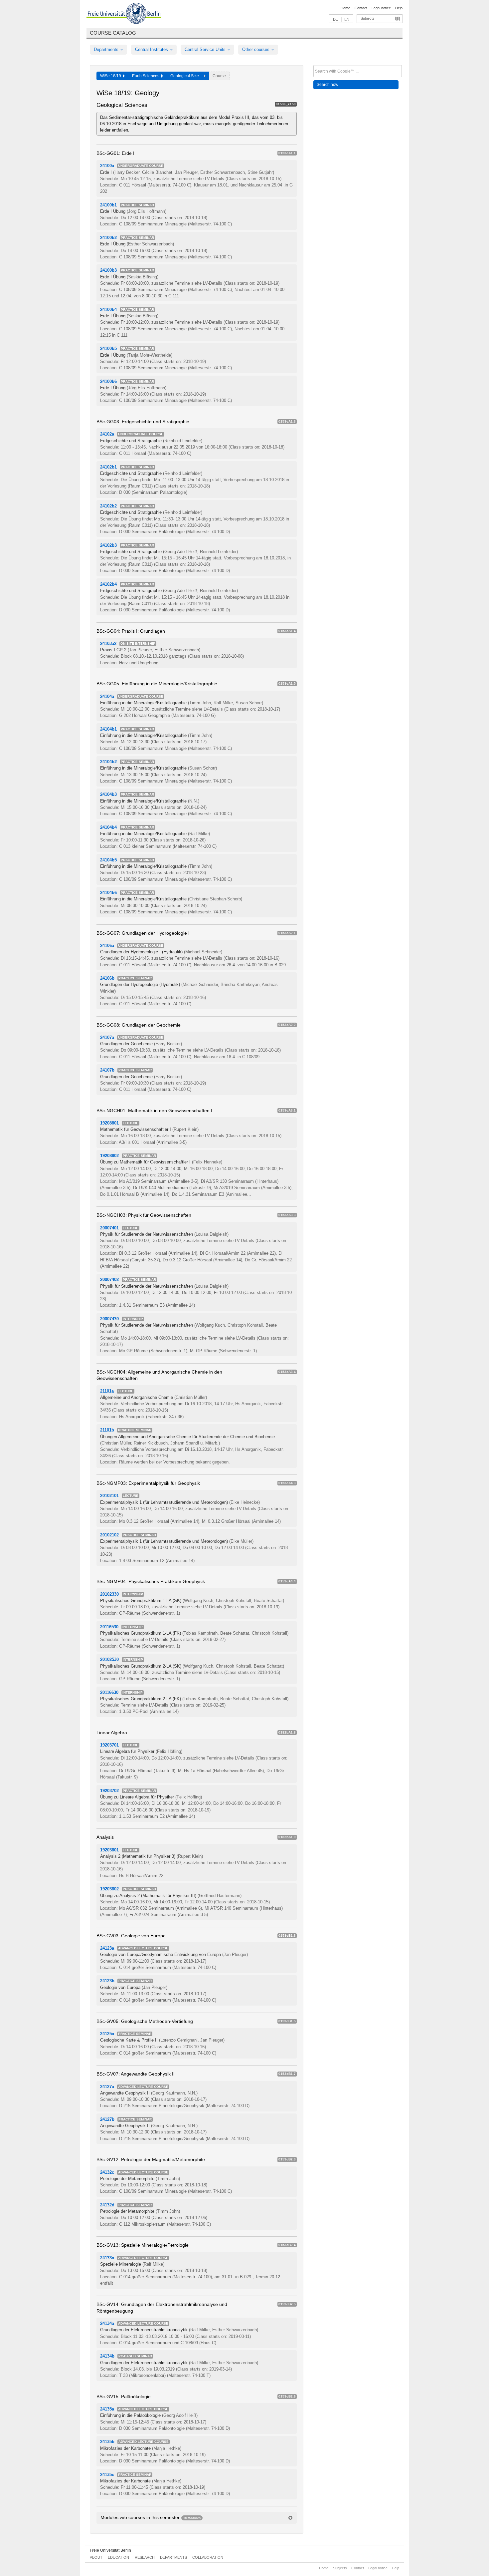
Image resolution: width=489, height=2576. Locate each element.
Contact (361, 8)
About (96, 2557)
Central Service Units (206, 49)
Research (145, 2557)
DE (335, 19)
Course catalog (113, 33)
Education (118, 2557)
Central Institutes (152, 49)
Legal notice (381, 8)
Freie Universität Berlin (110, 2550)
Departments (107, 49)
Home (345, 8)
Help (399, 8)
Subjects (368, 18)
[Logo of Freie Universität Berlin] (124, 14)
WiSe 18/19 (112, 76)
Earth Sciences (147, 76)
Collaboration (208, 2557)
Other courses (256, 49)
